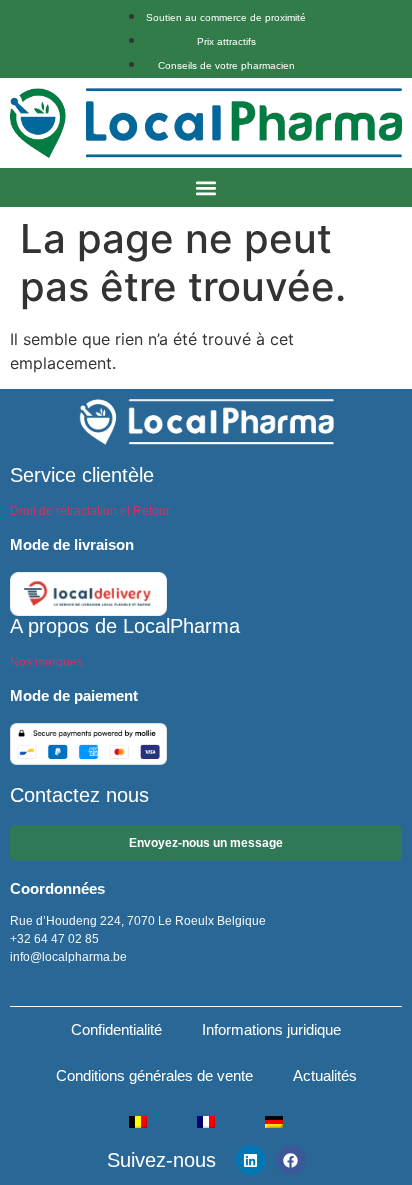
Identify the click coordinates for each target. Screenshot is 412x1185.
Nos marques (46, 662)
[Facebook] (291, 1160)
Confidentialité (116, 1029)
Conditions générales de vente (154, 1075)
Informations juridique (271, 1029)
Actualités (325, 1075)
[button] (206, 187)
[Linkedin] (251, 1160)
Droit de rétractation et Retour (90, 511)
